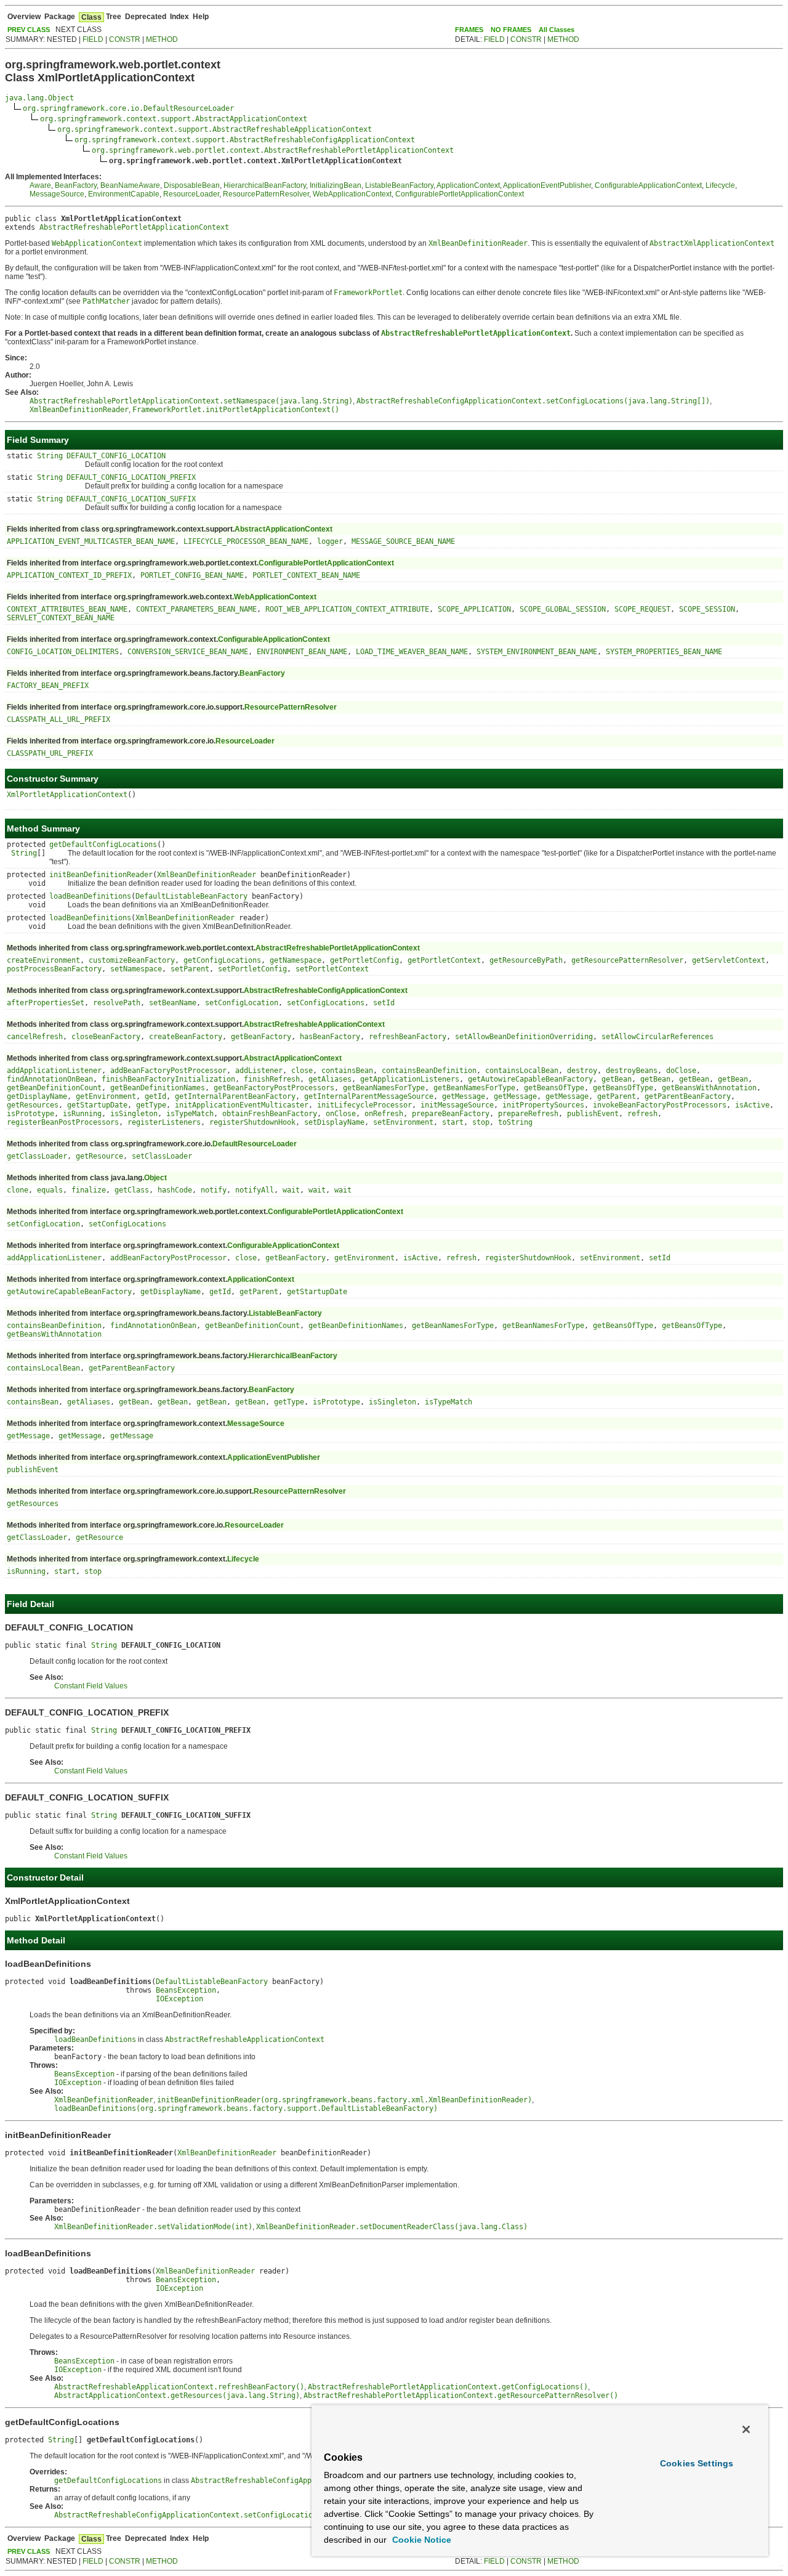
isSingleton (134, 1114)
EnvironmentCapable (124, 194)
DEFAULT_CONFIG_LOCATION (116, 456)
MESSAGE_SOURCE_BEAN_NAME (403, 541)
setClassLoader (162, 1156)
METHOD (162, 39)
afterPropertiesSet (46, 1003)
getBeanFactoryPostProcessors (274, 1088)
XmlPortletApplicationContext (67, 795)
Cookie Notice (420, 2540)
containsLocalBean (522, 1071)
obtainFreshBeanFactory (270, 1114)
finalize (89, 1190)
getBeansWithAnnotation (709, 1088)
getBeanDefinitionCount (54, 1088)
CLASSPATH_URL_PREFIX (50, 753)
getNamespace (295, 960)
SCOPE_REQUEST (642, 609)
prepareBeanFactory (451, 1114)
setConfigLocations (326, 1003)
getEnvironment (106, 1096)
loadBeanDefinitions (90, 896)
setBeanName (173, 1003)
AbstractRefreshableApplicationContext (314, 1024)
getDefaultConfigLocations (103, 844)
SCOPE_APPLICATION (474, 609)
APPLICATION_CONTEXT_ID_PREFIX (69, 575)
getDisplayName (37, 1096)
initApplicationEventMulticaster (242, 1105)
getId (155, 1096)
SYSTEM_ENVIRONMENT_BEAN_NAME (537, 652)
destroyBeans (632, 1071)
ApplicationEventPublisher (547, 185)
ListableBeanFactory (399, 185)
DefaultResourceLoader (255, 1144)
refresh (642, 1114)
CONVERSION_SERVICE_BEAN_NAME (188, 652)
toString (515, 1122)
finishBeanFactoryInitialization (168, 1079)
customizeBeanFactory (132, 960)
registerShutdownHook (252, 1122)
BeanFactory (76, 185)
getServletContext (729, 960)
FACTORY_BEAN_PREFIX (48, 686)
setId (384, 1003)
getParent (617, 1096)
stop (481, 1122)
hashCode (175, 1190)
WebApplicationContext (352, 194)
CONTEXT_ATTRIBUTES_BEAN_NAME (67, 609)
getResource (99, 1156)
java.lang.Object (39, 98)
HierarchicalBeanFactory (265, 185)
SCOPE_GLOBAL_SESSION (563, 609)
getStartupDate (97, 1105)
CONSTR (125, 39)
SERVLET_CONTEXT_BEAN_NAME (61, 618)
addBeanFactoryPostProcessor (168, 1071)
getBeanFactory (261, 1037)
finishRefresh (272, 1079)
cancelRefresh (35, 1037)
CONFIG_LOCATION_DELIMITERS (63, 652)
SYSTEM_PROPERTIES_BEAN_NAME (664, 652)
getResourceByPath (526, 960)
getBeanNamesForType (384, 1088)
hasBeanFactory (330, 1037)
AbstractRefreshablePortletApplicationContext (134, 227)
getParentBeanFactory (688, 1096)
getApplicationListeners (410, 1079)
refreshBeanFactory (408, 1037)
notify (214, 1190)
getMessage (464, 1096)
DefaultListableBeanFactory (191, 896)
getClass (132, 1190)
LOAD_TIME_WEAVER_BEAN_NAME (412, 652)
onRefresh (384, 1114)
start (453, 1122)
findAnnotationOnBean (50, 1079)
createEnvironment (43, 960)
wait (291, 1190)
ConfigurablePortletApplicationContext (460, 194)
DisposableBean (192, 185)
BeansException (186, 1990)
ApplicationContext (468, 185)
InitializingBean (336, 185)
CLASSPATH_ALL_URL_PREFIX (58, 719)
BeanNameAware (130, 185)
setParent (190, 969)
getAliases (330, 1079)
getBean (617, 1079)
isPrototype (30, 1114)
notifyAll (255, 1190)
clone (18, 1190)
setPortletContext (332, 969)
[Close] (746, 2429)
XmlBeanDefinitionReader (207, 875)
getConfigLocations (222, 960)
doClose (681, 1071)
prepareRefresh (528, 1114)
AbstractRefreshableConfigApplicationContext (326, 990)
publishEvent (593, 1114)
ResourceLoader (191, 194)
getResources (33, 1105)
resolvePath (117, 1003)
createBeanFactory (186, 1037)
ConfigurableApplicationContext (648, 185)
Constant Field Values (91, 1686)
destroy (582, 1071)
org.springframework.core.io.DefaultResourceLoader (128, 108)
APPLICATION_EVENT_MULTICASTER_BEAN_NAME (91, 541)
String (50, 456)
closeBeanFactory (106, 1037)
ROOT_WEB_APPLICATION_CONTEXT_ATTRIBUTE (347, 609)
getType (151, 1105)
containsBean (347, 1071)
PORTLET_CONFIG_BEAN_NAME (192, 575)
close (302, 1071)
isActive (752, 1105)
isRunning (82, 1114)
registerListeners (164, 1122)
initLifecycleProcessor (364, 1105)
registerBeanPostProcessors (63, 1122)
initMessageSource (457, 1105)
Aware (40, 185)
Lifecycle (720, 185)
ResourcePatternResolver (266, 194)
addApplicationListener (54, 1071)
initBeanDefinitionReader (101, 875)
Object (155, 1178)
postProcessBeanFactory (54, 969)
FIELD (93, 39)
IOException (179, 1999)
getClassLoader (37, 1156)
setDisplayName (334, 1122)
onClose (341, 1114)
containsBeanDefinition (429, 1071)
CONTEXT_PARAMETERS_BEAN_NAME (196, 609)
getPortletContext (444, 960)
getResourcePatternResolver (627, 960)
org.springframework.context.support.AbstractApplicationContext (174, 119)
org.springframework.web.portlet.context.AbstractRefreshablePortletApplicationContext (273, 150)
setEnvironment (403, 1122)
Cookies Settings (697, 2463)
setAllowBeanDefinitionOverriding (524, 1037)
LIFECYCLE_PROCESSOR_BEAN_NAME (246, 541)
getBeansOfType (554, 1088)
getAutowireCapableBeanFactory (530, 1079)
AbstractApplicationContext (283, 529)
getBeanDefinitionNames (158, 1088)
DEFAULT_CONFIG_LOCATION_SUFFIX (131, 499)
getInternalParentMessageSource (369, 1096)
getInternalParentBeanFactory (235, 1096)
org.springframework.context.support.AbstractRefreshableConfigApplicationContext (245, 140)
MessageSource (57, 194)
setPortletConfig (252, 969)
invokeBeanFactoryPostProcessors (660, 1105)
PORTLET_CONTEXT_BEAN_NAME (306, 575)
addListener (259, 1071)
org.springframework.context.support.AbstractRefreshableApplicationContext (215, 129)
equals (50, 1190)
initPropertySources (543, 1105)
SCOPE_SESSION (707, 609)
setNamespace (136, 969)
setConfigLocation (242, 1003)
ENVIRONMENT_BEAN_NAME (302, 652)
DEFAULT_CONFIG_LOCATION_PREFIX (131, 477)
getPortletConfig (364, 960)
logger (330, 541)
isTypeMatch (190, 1114)
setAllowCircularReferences (657, 1037)
